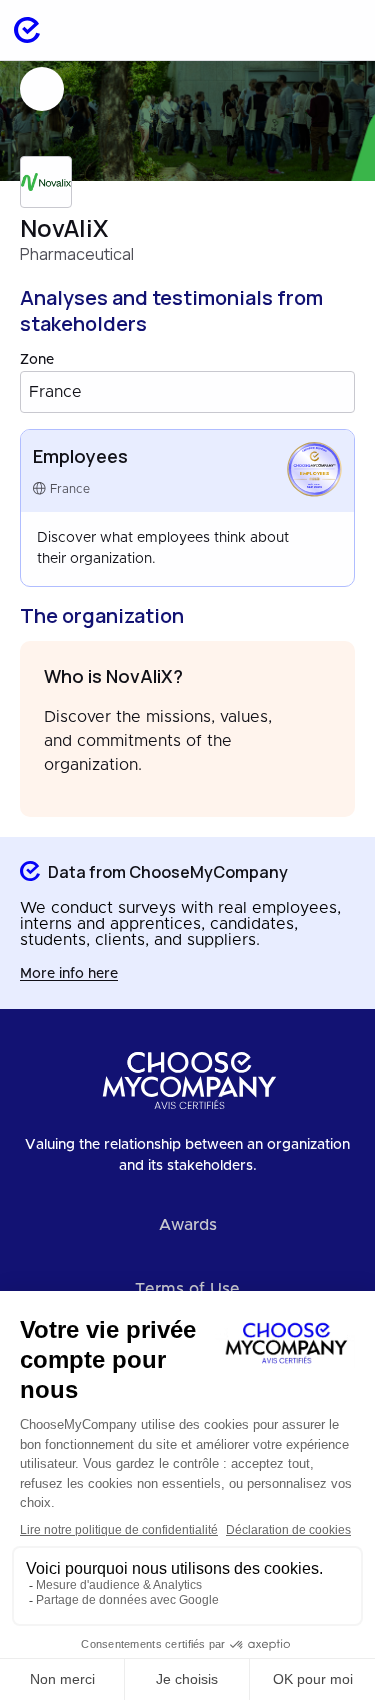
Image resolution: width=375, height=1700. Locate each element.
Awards (188, 1225)
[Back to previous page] (42, 89)
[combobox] (187, 392)
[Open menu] (339, 30)
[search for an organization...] (287, 30)
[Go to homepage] (27, 30)
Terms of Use (187, 1289)
